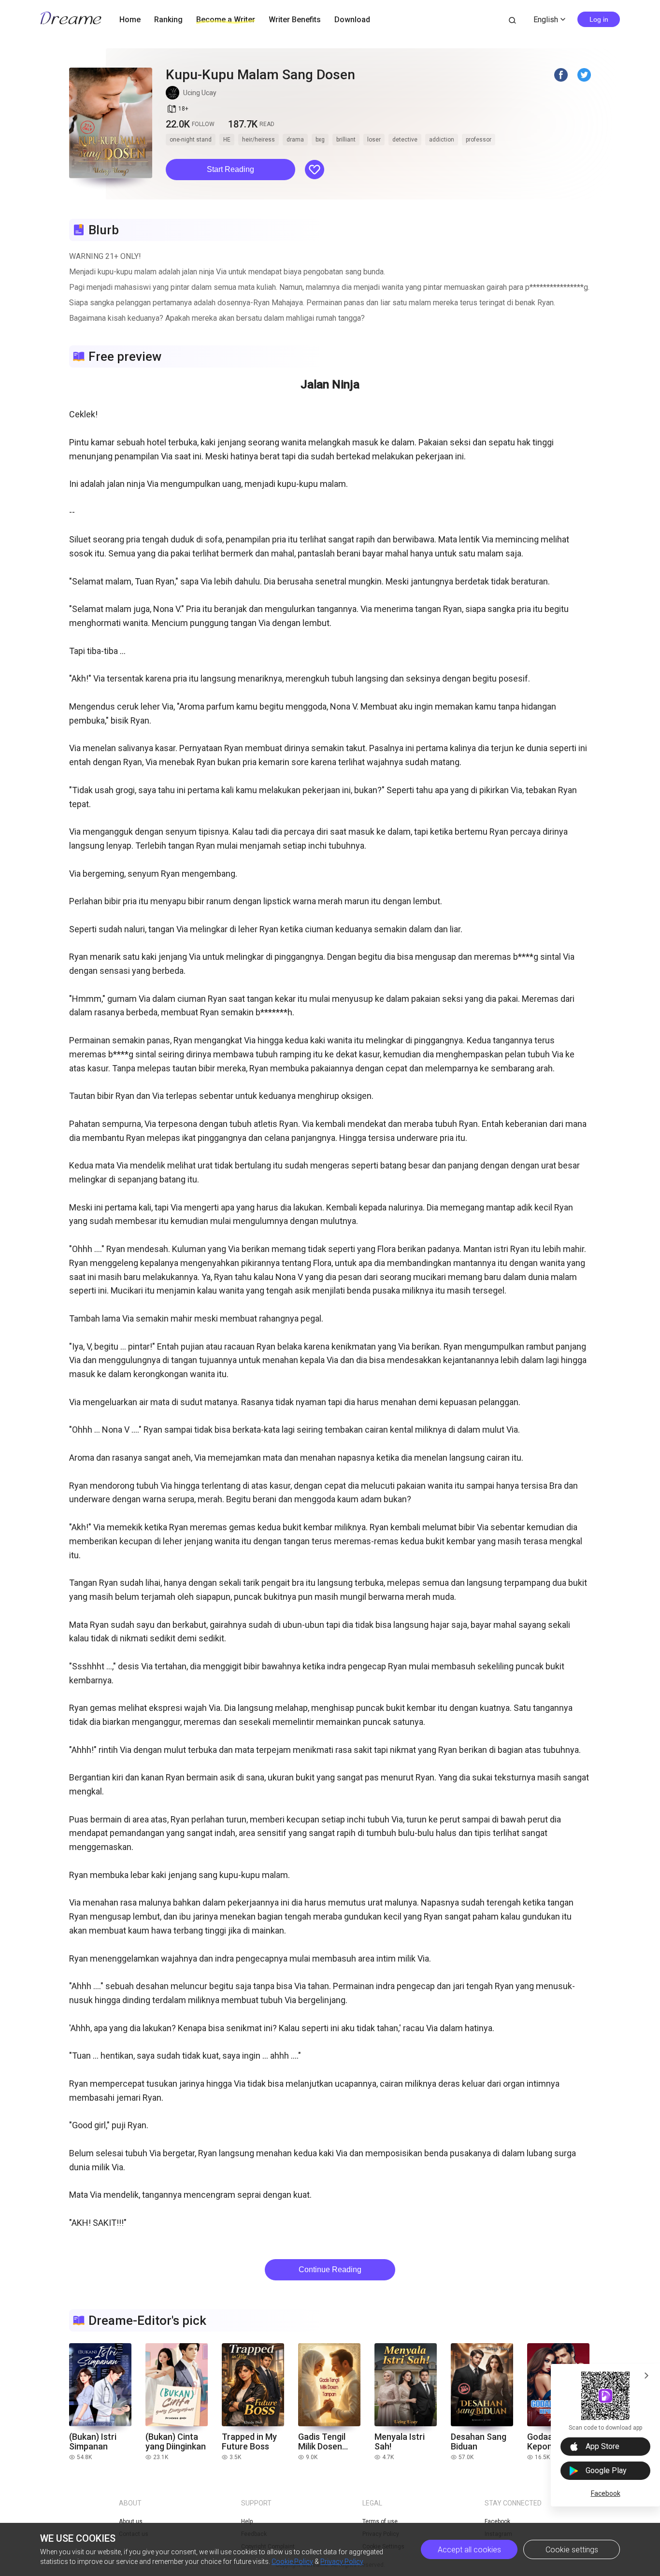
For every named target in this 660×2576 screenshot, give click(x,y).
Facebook (606, 2493)
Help (247, 2521)
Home (130, 20)
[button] (230, 170)
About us (131, 2521)
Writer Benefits (295, 20)
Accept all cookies (469, 2550)
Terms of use (380, 2521)
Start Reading (230, 169)
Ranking (168, 20)
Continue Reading (330, 2270)
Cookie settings (572, 2550)
